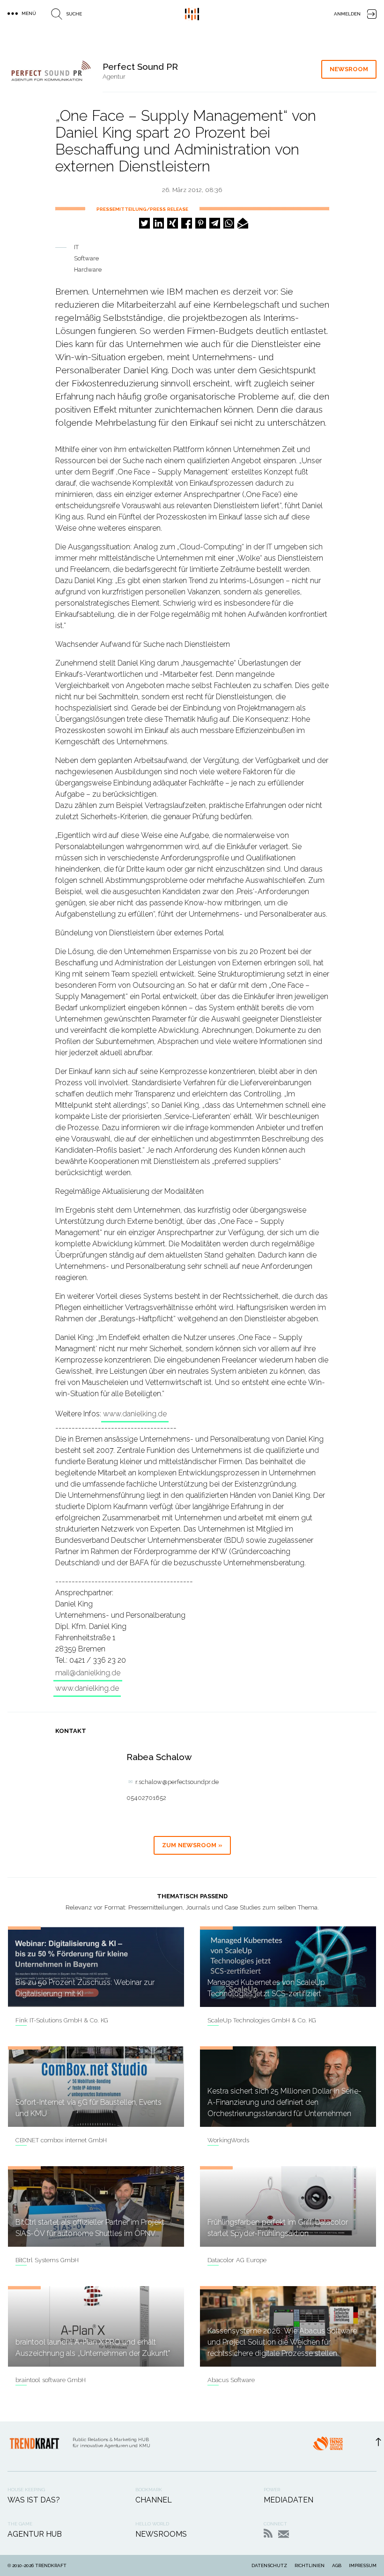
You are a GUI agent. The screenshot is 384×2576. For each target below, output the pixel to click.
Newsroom (349, 69)
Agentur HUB (35, 2534)
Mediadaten (288, 2500)
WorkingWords (228, 2140)
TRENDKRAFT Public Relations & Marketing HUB (192, 14)
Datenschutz (269, 2565)
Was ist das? (34, 2500)
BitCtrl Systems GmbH (47, 2260)
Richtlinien (310, 2565)
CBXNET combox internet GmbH (61, 2140)
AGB (337, 2565)
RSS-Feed (268, 2533)
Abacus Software (231, 2380)
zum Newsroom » (192, 1845)
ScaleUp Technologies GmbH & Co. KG (262, 2020)
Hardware (88, 270)
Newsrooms (161, 2534)
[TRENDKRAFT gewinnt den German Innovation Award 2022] (328, 2446)
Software (86, 258)
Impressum (363, 2565)
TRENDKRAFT (51, 2565)
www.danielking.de (135, 1414)
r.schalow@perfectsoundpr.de (177, 1782)
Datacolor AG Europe (237, 2260)
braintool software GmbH (51, 2380)
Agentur (114, 77)
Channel (154, 2500)
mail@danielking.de (88, 1673)
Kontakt (284, 2534)
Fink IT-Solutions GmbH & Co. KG (62, 2020)
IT (76, 247)
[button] (144, 223)
